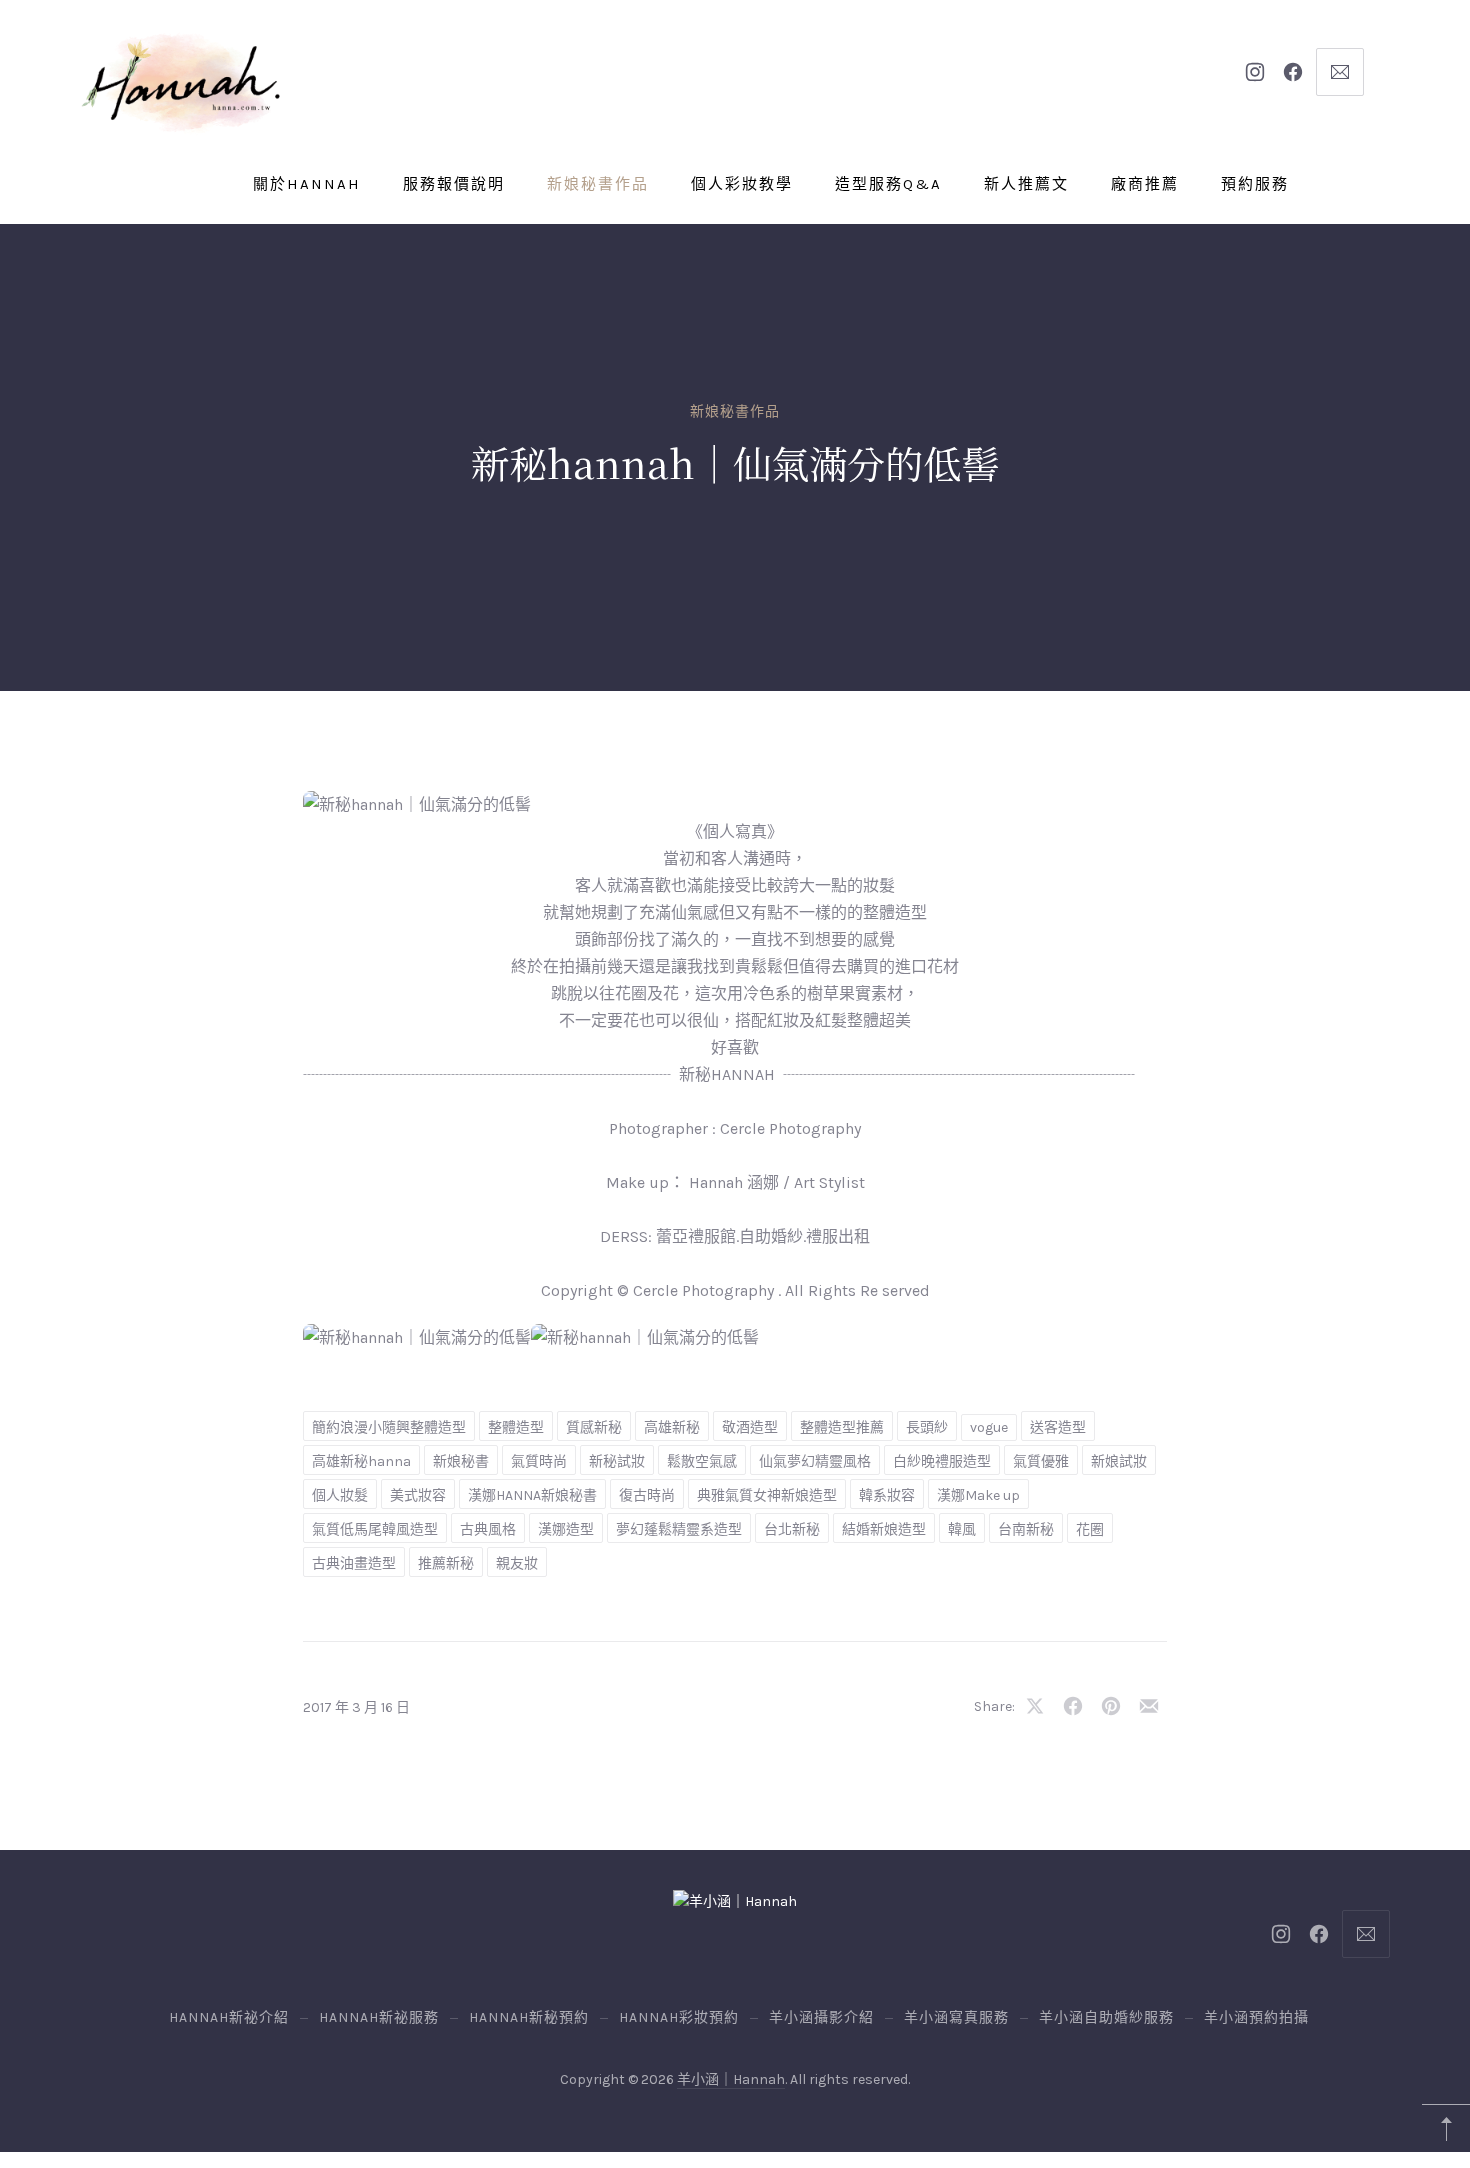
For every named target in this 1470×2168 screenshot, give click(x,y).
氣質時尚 (539, 1461)
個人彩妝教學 (742, 184)
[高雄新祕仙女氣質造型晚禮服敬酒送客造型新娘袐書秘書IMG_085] (417, 804)
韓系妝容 (887, 1495)
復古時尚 (647, 1495)
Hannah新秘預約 (529, 2017)
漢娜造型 (566, 1529)
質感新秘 (594, 1427)
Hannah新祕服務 (379, 2017)
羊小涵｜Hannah (731, 2079)
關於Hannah (307, 184)
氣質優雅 (1041, 1461)
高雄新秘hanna (361, 1461)
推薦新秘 (446, 1563)
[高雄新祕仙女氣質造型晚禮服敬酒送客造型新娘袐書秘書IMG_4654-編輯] (417, 1337)
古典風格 (488, 1529)
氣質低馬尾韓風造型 (375, 1529)
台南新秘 (1026, 1529)
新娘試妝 (1119, 1461)
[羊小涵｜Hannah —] (180, 83)
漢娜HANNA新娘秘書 (532, 1495)
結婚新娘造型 (884, 1529)
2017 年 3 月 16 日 (356, 1707)
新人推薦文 (1026, 184)
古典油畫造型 (354, 1563)
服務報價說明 (454, 184)
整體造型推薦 (842, 1427)
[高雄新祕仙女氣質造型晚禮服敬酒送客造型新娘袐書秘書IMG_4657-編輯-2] (645, 1337)
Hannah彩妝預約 (679, 2017)
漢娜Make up (978, 1495)
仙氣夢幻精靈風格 (815, 1461)
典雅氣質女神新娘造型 (767, 1495)
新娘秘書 (461, 1461)
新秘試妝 (617, 1461)
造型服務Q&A (888, 184)
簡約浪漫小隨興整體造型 (389, 1427)
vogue (989, 1427)
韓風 (962, 1529)
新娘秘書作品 (598, 184)
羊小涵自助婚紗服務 (1106, 2017)
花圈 (1090, 1529)
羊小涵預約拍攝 (1256, 2017)
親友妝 (517, 1563)
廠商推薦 (1145, 184)
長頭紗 (927, 1427)
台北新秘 (792, 1529)
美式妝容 (418, 1495)
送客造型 (1058, 1427)
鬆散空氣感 (702, 1461)
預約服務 (1255, 184)
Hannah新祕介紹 (229, 2017)
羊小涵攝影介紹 (821, 2017)
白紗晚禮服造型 (942, 1461)
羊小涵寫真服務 (956, 2017)
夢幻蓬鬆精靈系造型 (679, 1529)
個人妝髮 (340, 1495)
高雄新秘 (672, 1427)
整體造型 (516, 1427)
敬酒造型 (750, 1427)
